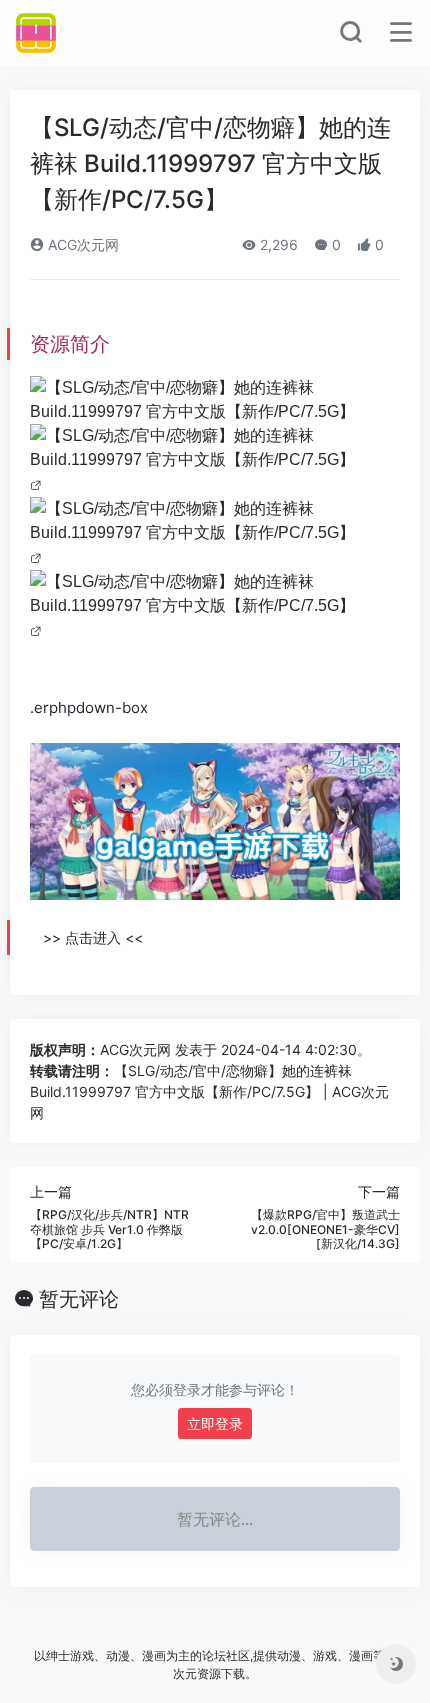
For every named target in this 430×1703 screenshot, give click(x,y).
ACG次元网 (81, 244)
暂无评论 (79, 1299)
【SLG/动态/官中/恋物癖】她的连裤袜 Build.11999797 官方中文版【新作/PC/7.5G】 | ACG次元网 (209, 1091)
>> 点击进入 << (93, 937)
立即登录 (215, 1423)
